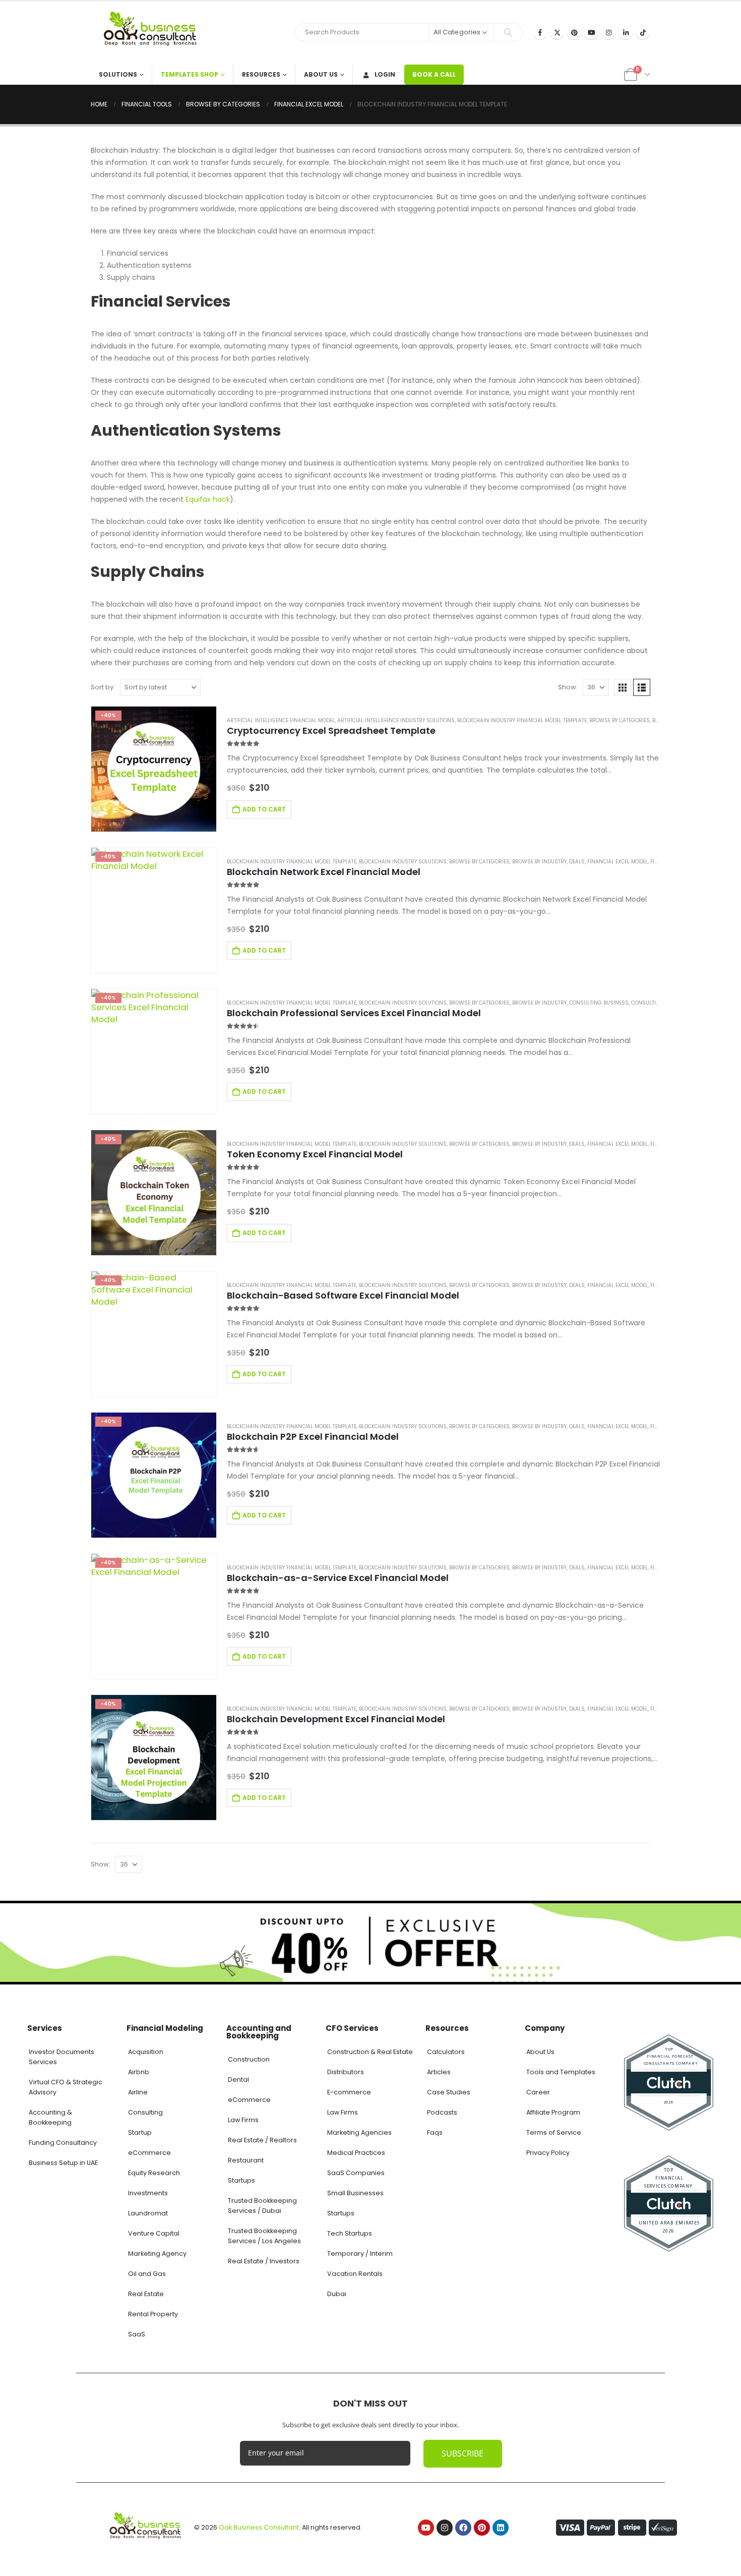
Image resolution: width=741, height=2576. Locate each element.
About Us (321, 74)
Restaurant (246, 2160)
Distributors (346, 2072)
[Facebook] (540, 32)
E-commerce (349, 2092)
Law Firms (243, 2120)
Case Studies (449, 2092)
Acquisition (146, 2052)
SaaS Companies (356, 2173)
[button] (623, 687)
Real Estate (146, 2294)
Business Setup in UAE (63, 2163)
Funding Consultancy (63, 2143)
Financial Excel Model (618, 862)
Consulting (145, 2112)
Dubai (337, 2294)
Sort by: (103, 687)
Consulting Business (599, 1003)
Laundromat (148, 2213)
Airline (138, 2092)
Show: (568, 687)
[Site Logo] (154, 33)
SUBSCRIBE (462, 2453)
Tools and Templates (561, 2072)
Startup (140, 2132)
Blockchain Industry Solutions (403, 862)
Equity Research (154, 2173)
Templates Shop (190, 74)
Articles (439, 2072)
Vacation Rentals (355, 2274)
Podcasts (442, 2112)
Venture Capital (154, 2233)
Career (538, 2092)
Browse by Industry (539, 862)
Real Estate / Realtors (262, 2140)
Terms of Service (554, 2132)
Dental (238, 2080)
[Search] (508, 32)
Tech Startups (350, 2233)
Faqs (435, 2132)
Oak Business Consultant (259, 2527)
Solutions (118, 74)
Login (385, 74)
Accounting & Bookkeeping (50, 2117)
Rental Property (153, 2314)
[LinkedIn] (626, 32)
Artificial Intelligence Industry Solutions (396, 720)
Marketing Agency (157, 2253)
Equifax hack (208, 499)
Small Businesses (355, 2193)
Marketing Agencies (359, 2132)
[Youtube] (591, 32)
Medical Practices (356, 2153)
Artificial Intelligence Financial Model (281, 720)
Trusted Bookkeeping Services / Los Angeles (264, 2236)
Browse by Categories (620, 720)
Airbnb (139, 2072)
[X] (557, 32)
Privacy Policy (548, 2153)
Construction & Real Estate (370, 2052)
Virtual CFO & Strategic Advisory (66, 2087)
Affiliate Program (553, 2112)
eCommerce (149, 2153)
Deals (577, 862)
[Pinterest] (574, 32)
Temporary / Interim (360, 2253)
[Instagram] (608, 32)
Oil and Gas (147, 2274)
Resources (261, 74)
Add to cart (264, 809)
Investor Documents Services (61, 2057)
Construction (249, 2059)
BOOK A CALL (434, 74)
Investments (148, 2193)
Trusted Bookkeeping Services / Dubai (262, 2206)
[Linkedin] (501, 2528)
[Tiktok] (643, 32)
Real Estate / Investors (264, 2261)
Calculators (446, 2052)
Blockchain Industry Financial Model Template (522, 720)
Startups (241, 2180)
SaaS (137, 2334)
